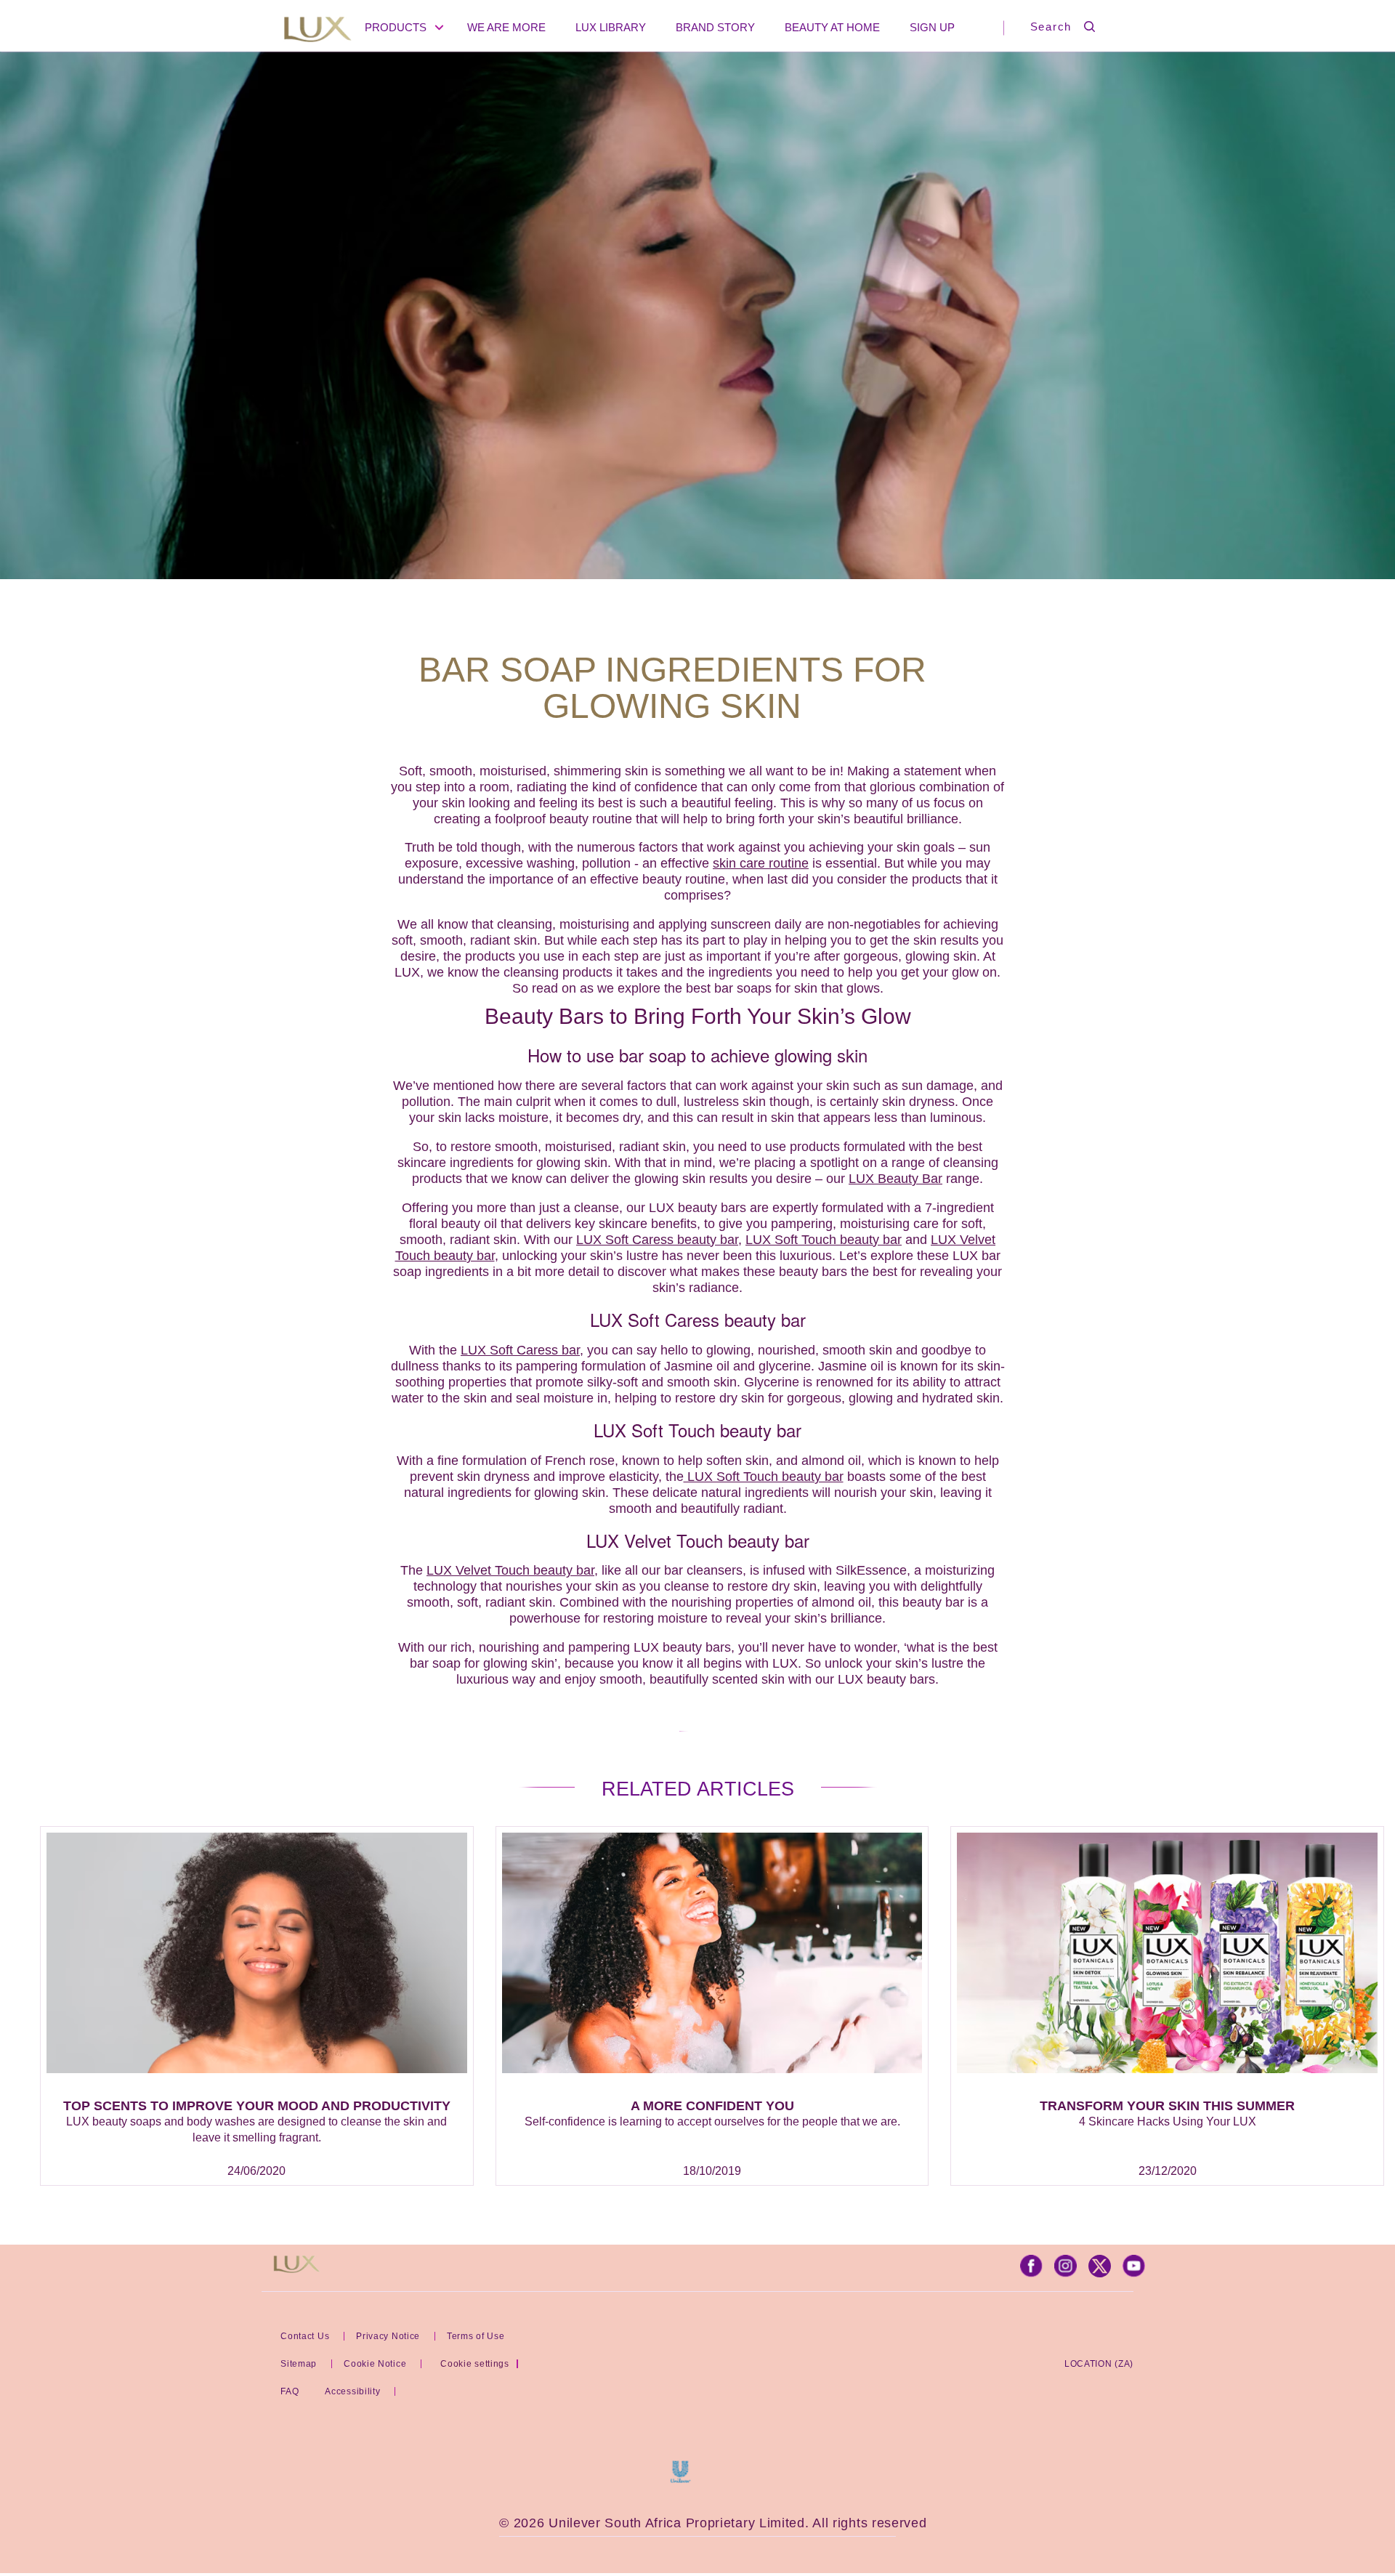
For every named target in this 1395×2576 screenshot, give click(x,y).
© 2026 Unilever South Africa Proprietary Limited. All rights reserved (713, 2523)
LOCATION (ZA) (1099, 2364)
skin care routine (761, 863)
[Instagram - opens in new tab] (1066, 2273)
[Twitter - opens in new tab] (1100, 2273)
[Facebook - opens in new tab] (1031, 2273)
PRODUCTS (396, 27)
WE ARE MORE (506, 27)
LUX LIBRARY (611, 27)
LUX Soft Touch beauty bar (824, 1240)
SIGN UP (932, 27)
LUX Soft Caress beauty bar (657, 1240)
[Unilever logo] (680, 2479)
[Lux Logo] (318, 31)
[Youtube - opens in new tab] (1134, 2273)
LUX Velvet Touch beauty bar (510, 1570)
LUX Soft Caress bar (520, 1350)
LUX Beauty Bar (895, 1179)
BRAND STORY (715, 27)
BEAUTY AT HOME (832, 27)
